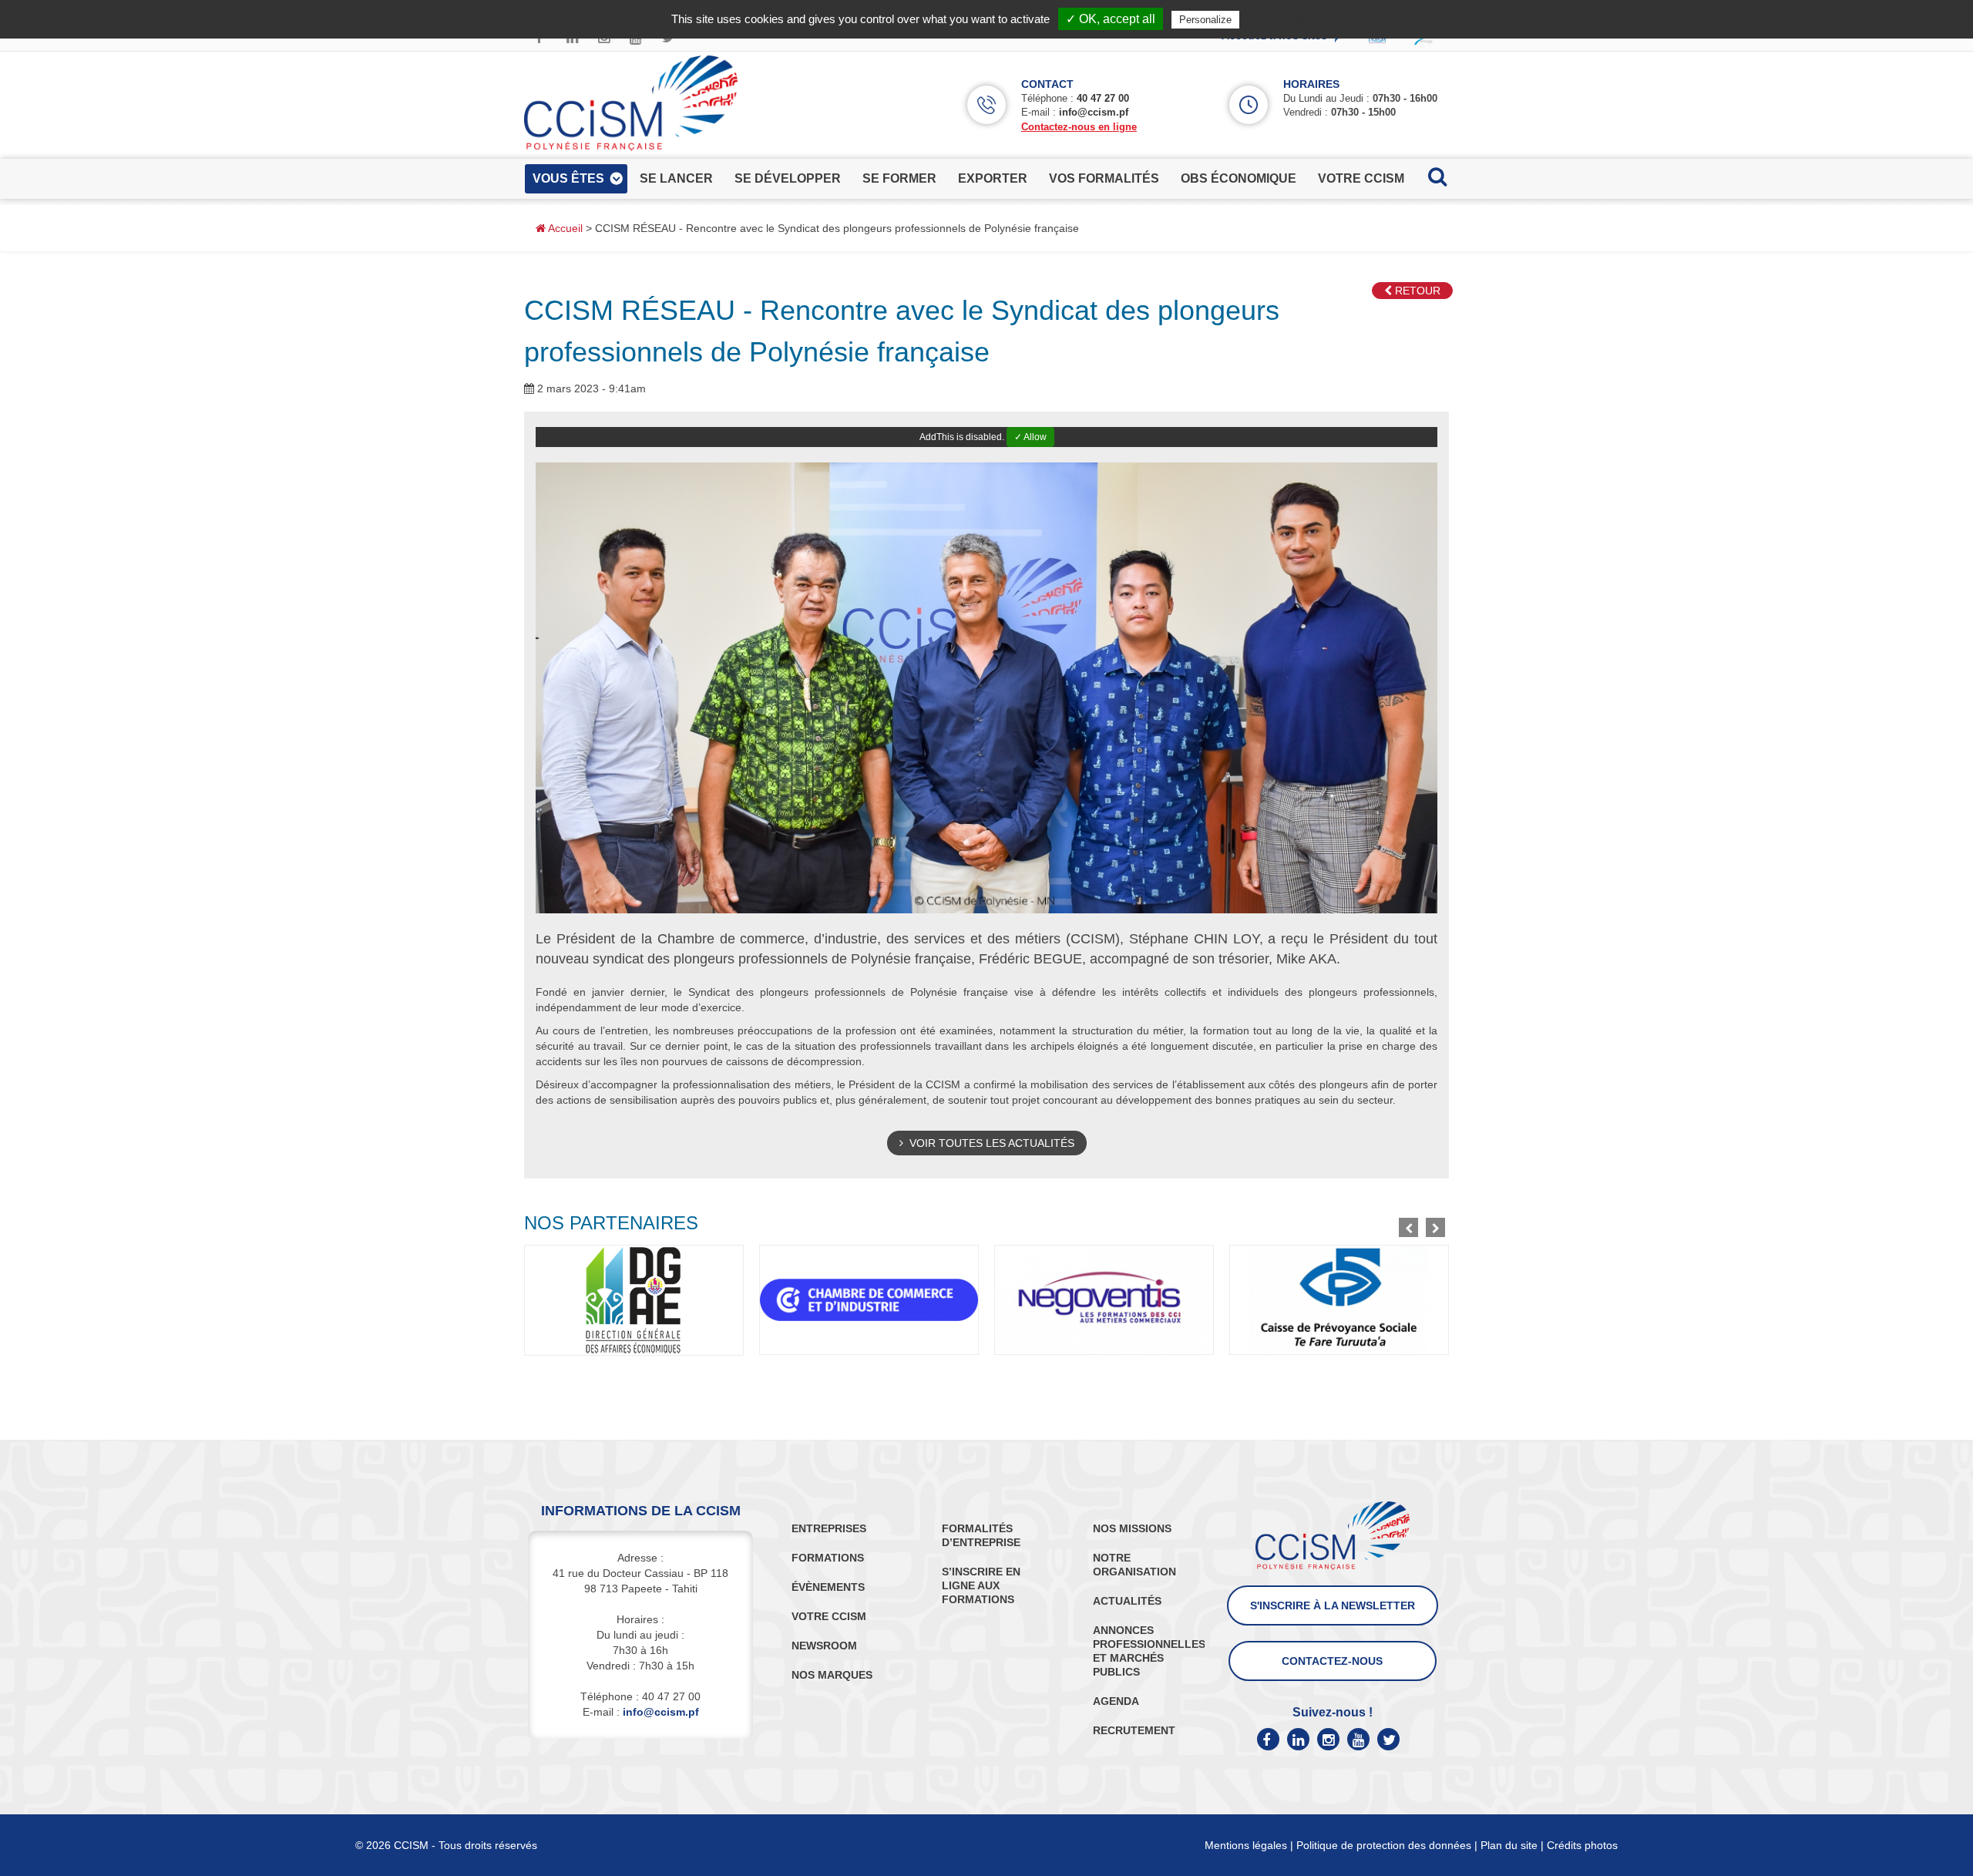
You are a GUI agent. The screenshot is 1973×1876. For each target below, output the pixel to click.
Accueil (564, 228)
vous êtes (568, 178)
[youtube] (1358, 1739)
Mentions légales (1246, 1845)
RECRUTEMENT (1134, 1730)
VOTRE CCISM (829, 1616)
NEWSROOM (824, 1646)
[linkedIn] (1298, 1739)
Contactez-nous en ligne (1079, 127)
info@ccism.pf (1094, 112)
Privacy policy (1280, 19)
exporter (993, 178)
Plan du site (1509, 1845)
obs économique (1239, 178)
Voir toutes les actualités (989, 1143)
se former (899, 178)
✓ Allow (1030, 437)
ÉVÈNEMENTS (828, 1587)
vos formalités (1104, 178)
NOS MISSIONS (1132, 1528)
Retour (1416, 291)
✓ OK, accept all (1111, 19)
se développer (788, 178)
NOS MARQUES (832, 1675)
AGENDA (1116, 1701)
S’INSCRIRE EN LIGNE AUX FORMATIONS (981, 1585)
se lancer (676, 178)
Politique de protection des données (1384, 1845)
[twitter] (1388, 1739)
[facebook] (1268, 1739)
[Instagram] (1328, 1739)
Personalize (1205, 20)
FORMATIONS (828, 1558)
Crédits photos (1582, 1845)
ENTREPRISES (829, 1528)
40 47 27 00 (1103, 98)
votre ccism (1361, 178)
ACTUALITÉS (1127, 1601)
